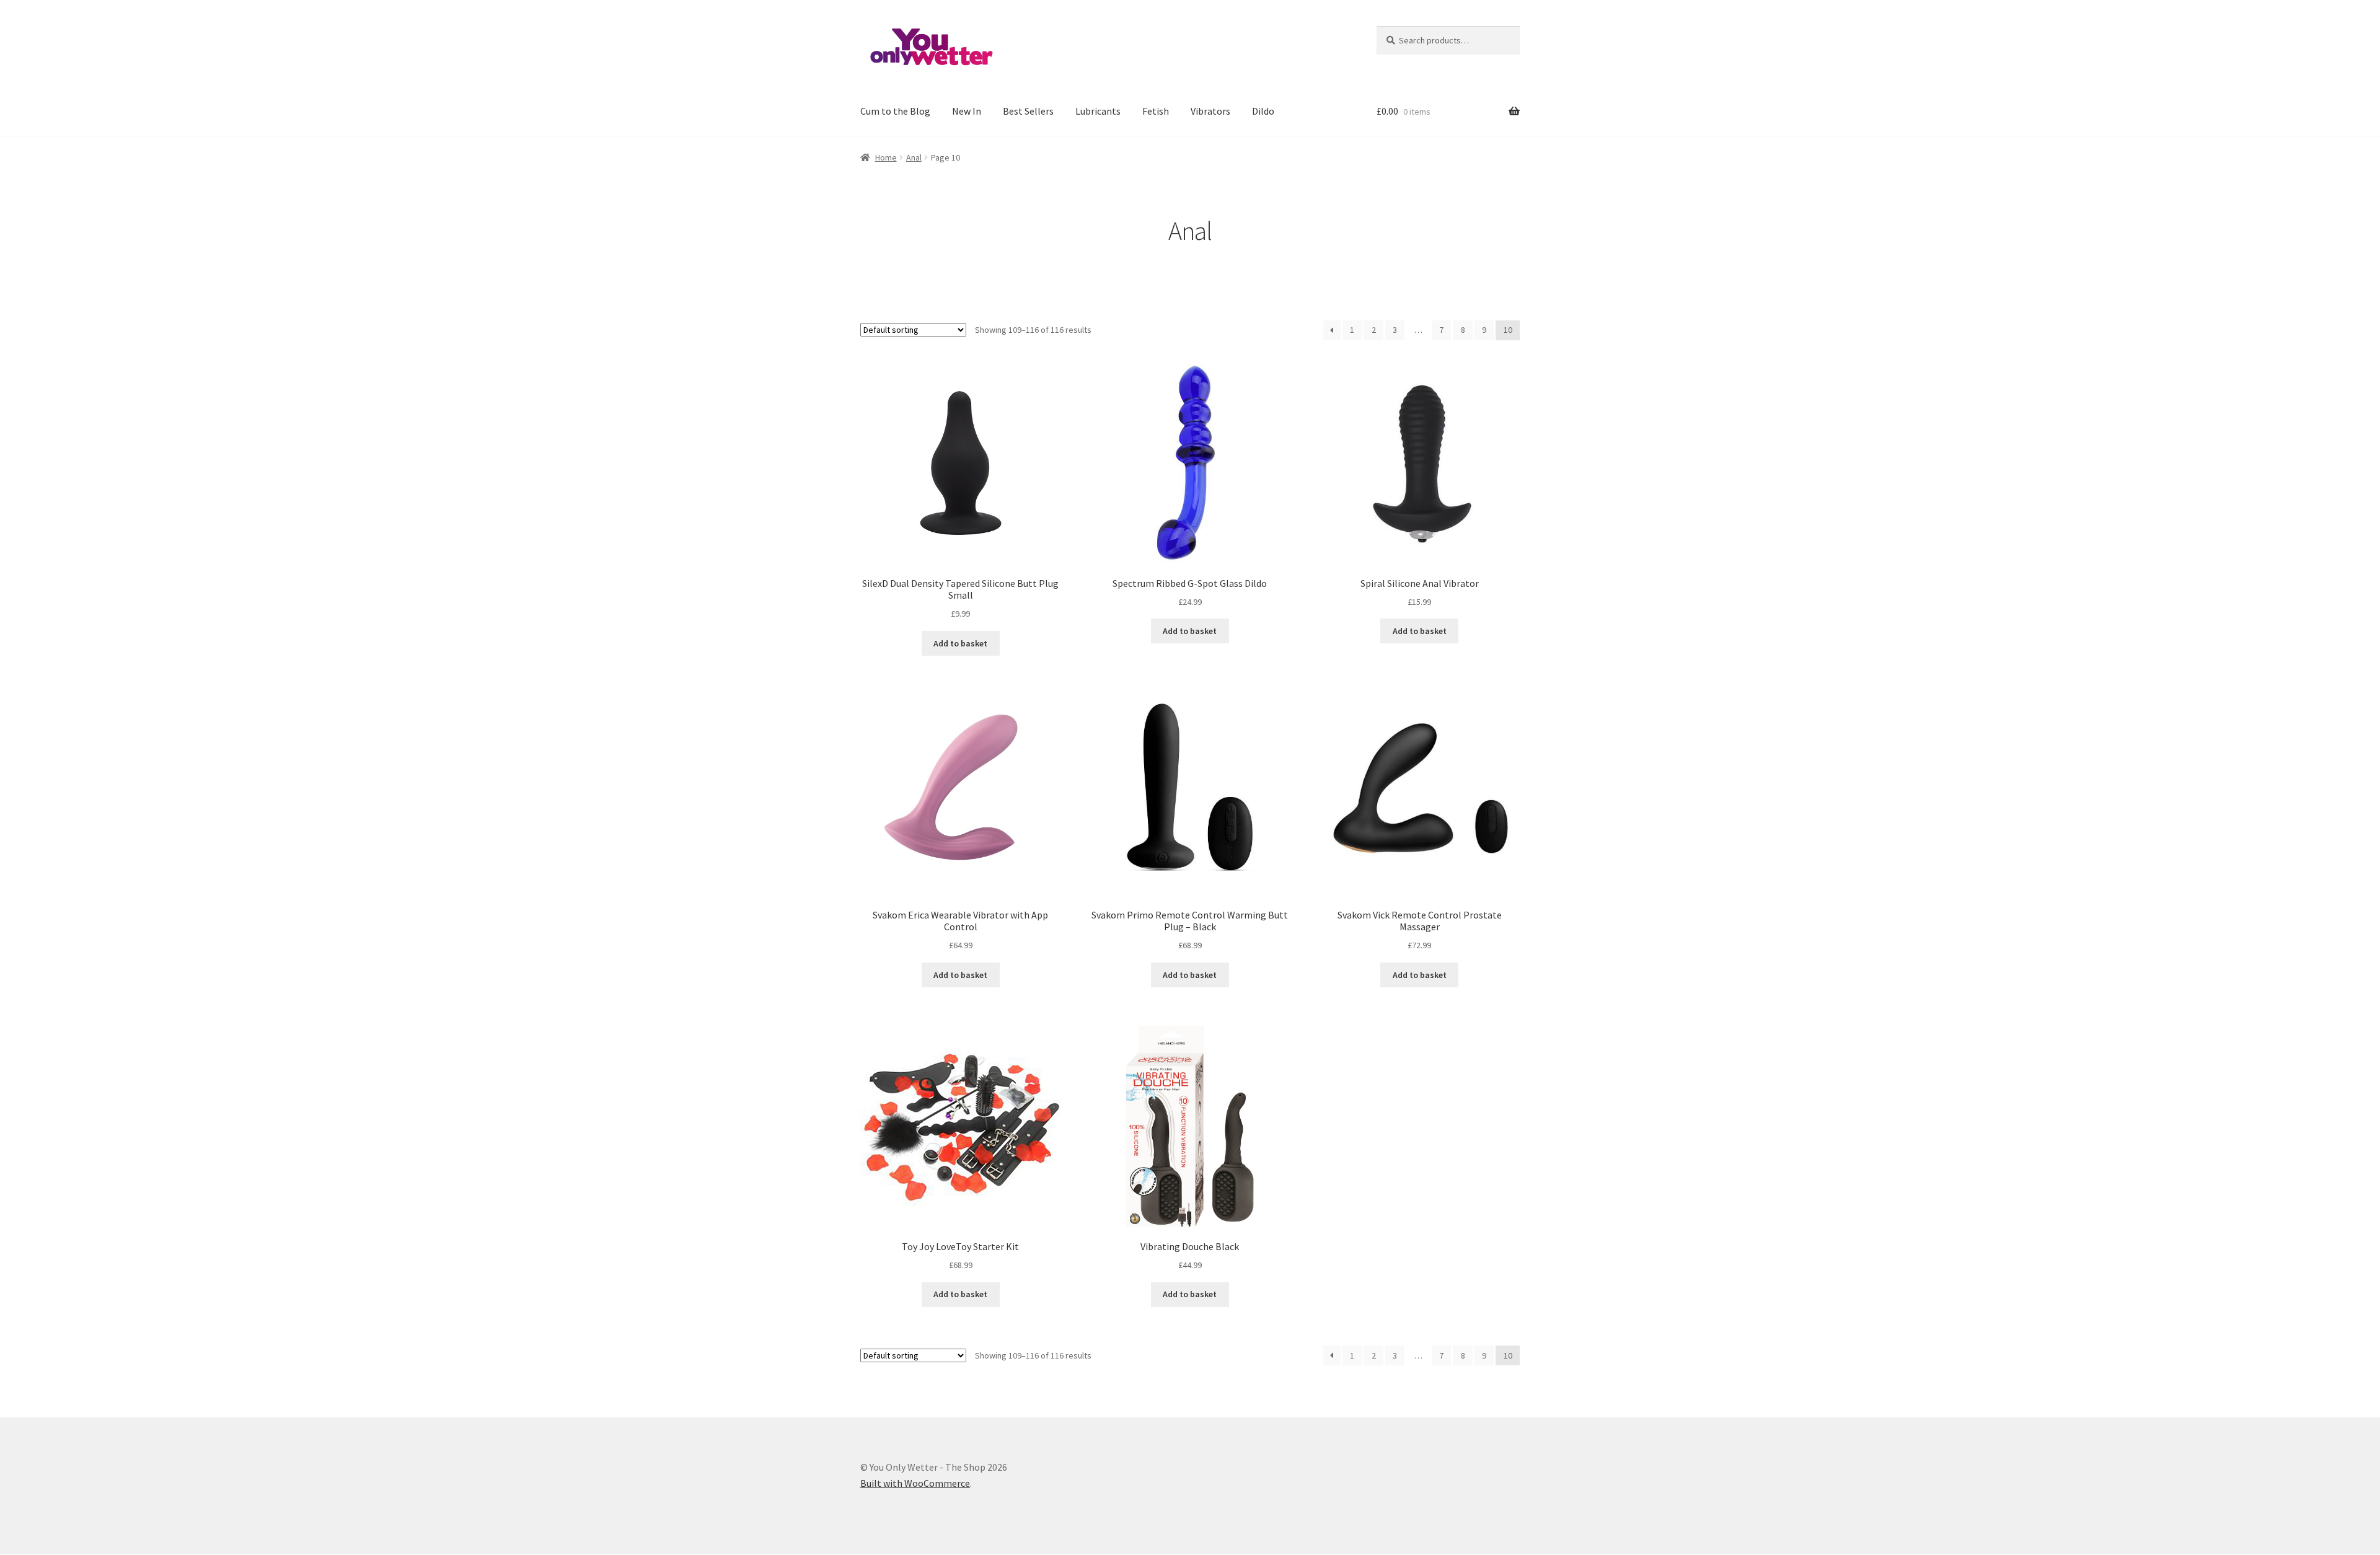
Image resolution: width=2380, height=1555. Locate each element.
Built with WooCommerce (915, 1483)
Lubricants (1098, 111)
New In (967, 111)
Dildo (1263, 111)
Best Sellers (1028, 111)
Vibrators (1210, 111)
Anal (914, 157)
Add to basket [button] (960, 643)
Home (886, 157)
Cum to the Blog (895, 111)
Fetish (1156, 111)
